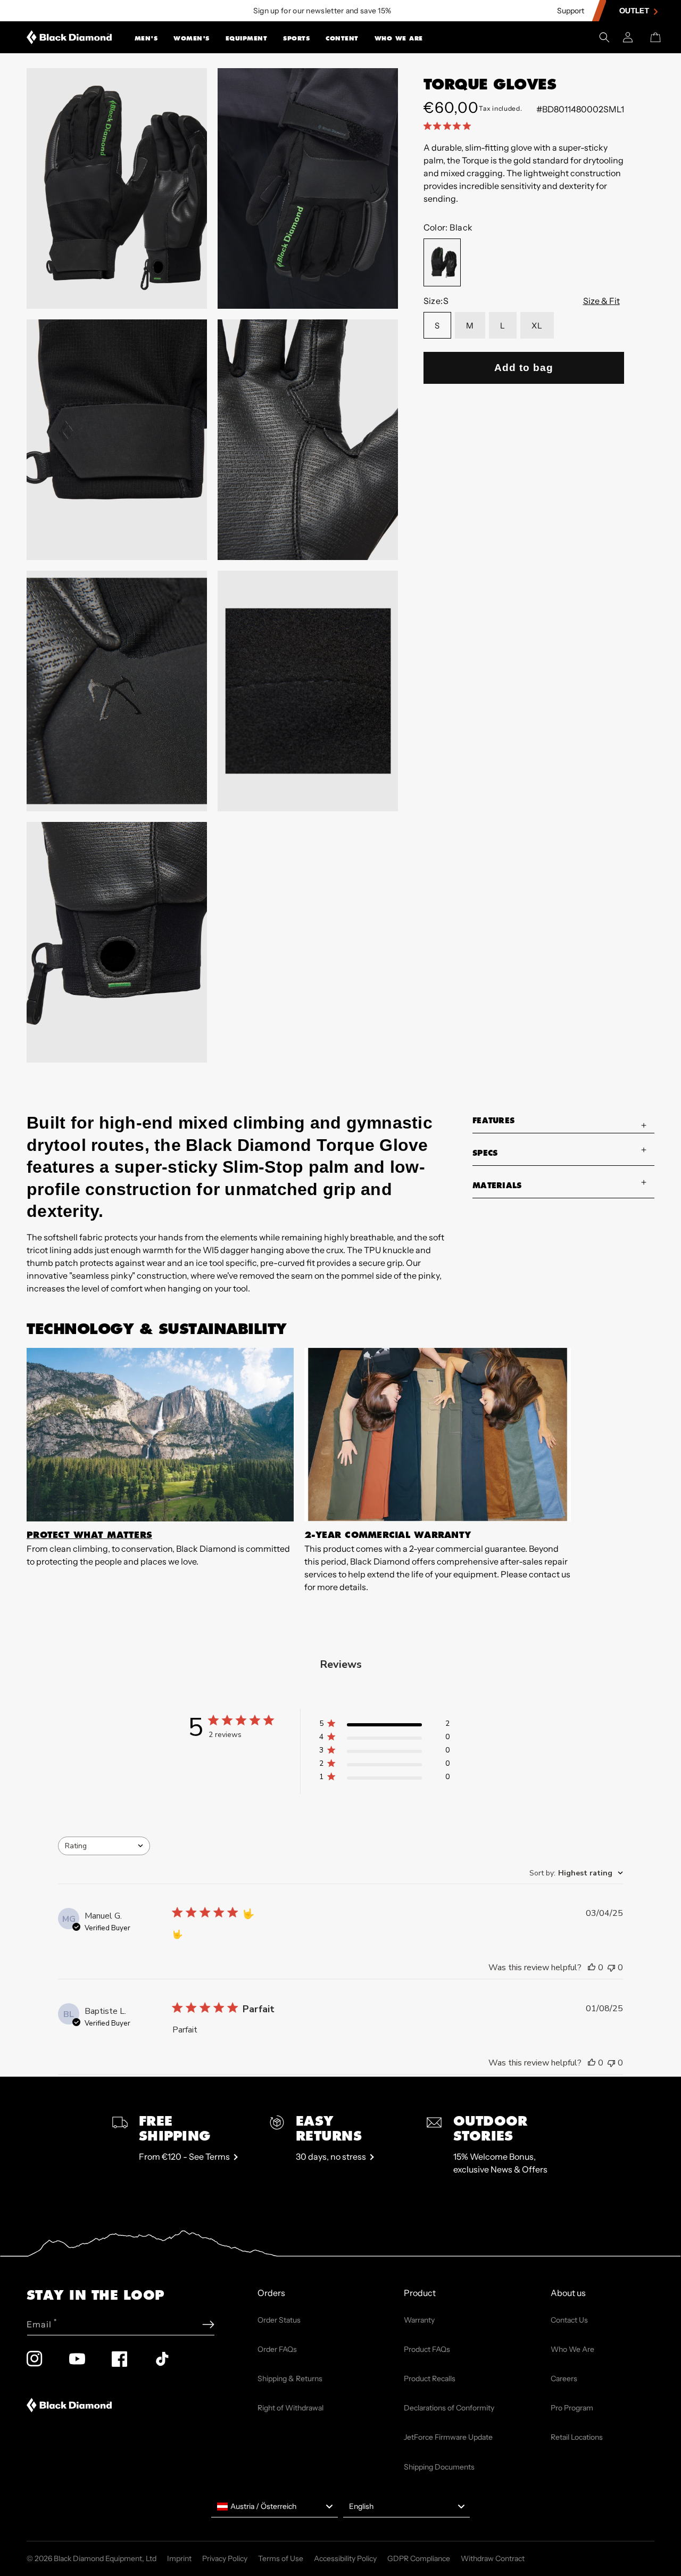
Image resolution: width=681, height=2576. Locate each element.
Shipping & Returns (290, 2379)
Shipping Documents (439, 2467)
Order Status (279, 2320)
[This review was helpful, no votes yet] (592, 1968)
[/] (69, 37)
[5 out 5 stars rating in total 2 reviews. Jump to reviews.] (449, 126)
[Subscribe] (208, 2324)
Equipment (247, 38)
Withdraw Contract (493, 2558)
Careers (564, 2379)
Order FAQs (277, 2349)
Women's (192, 38)
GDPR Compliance (419, 2558)
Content (342, 38)
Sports (296, 38)
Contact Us (569, 2320)
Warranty (419, 2320)
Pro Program (572, 2408)
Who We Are (399, 38)
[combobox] (104, 1846)
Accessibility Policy (345, 2558)
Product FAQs (427, 2349)
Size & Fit (601, 301)
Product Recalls (430, 2379)
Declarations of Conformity (449, 2408)
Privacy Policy (225, 2558)
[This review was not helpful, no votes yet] (611, 1968)
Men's (146, 38)
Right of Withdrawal (290, 2408)
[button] (146, 37)
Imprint (179, 2558)
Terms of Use (281, 2558)
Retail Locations (577, 2437)
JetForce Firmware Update (448, 2437)
